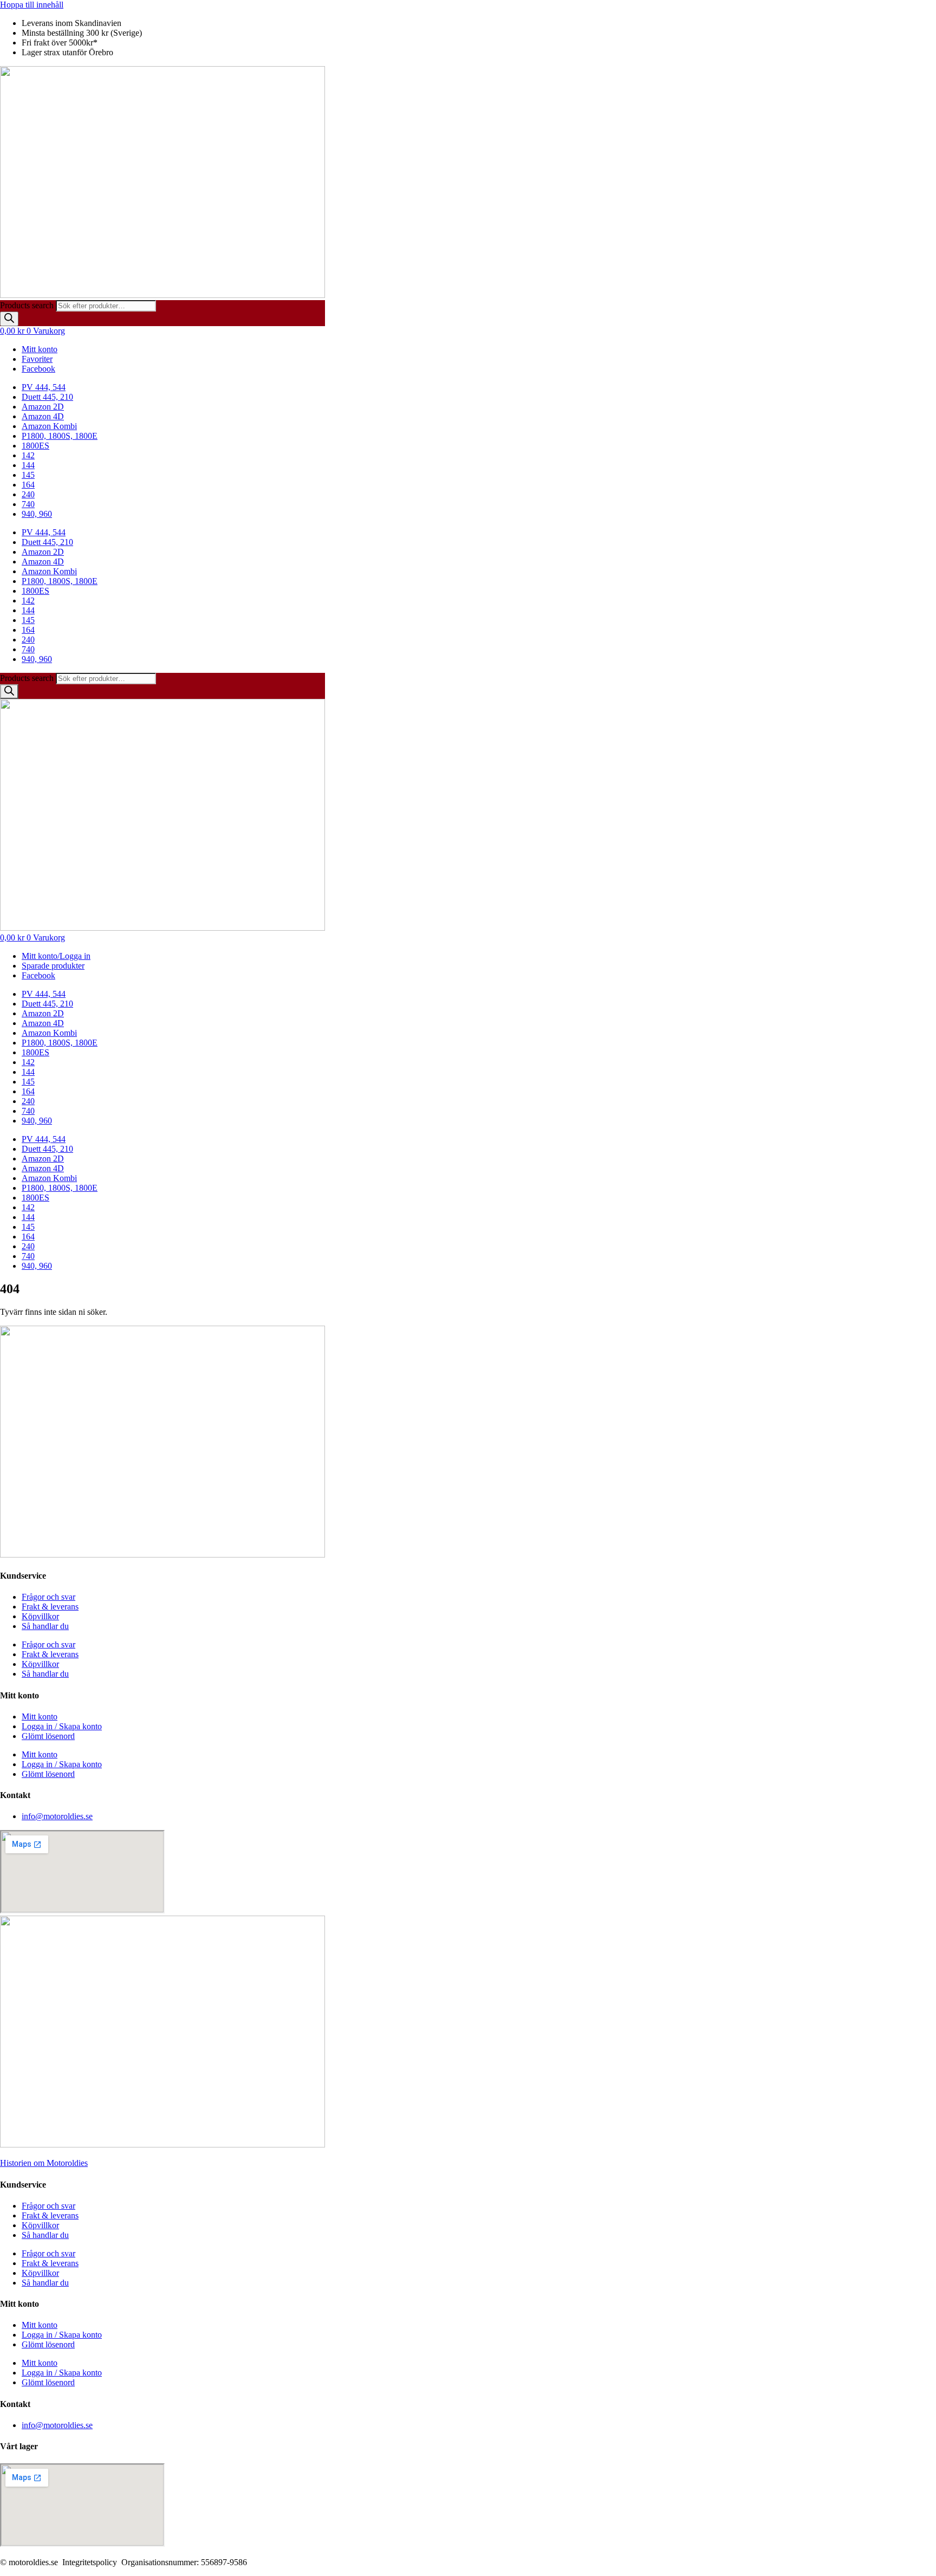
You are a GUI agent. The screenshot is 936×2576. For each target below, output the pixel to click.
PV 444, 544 (44, 387)
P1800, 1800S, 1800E (60, 436)
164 (28, 485)
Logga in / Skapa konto (62, 1726)
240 (28, 494)
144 (28, 465)
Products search (28, 305)
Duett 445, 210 (47, 397)
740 (28, 504)
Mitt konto (40, 1717)
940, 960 (37, 514)
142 (28, 455)
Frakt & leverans (50, 1607)
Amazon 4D (43, 416)
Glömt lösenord (48, 1736)
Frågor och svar (48, 1597)
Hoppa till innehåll (32, 5)
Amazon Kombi (49, 426)
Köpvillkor (40, 1616)
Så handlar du (45, 1626)
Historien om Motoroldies (44, 2163)
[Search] (9, 319)
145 (28, 475)
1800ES (35, 446)
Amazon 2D (43, 407)
